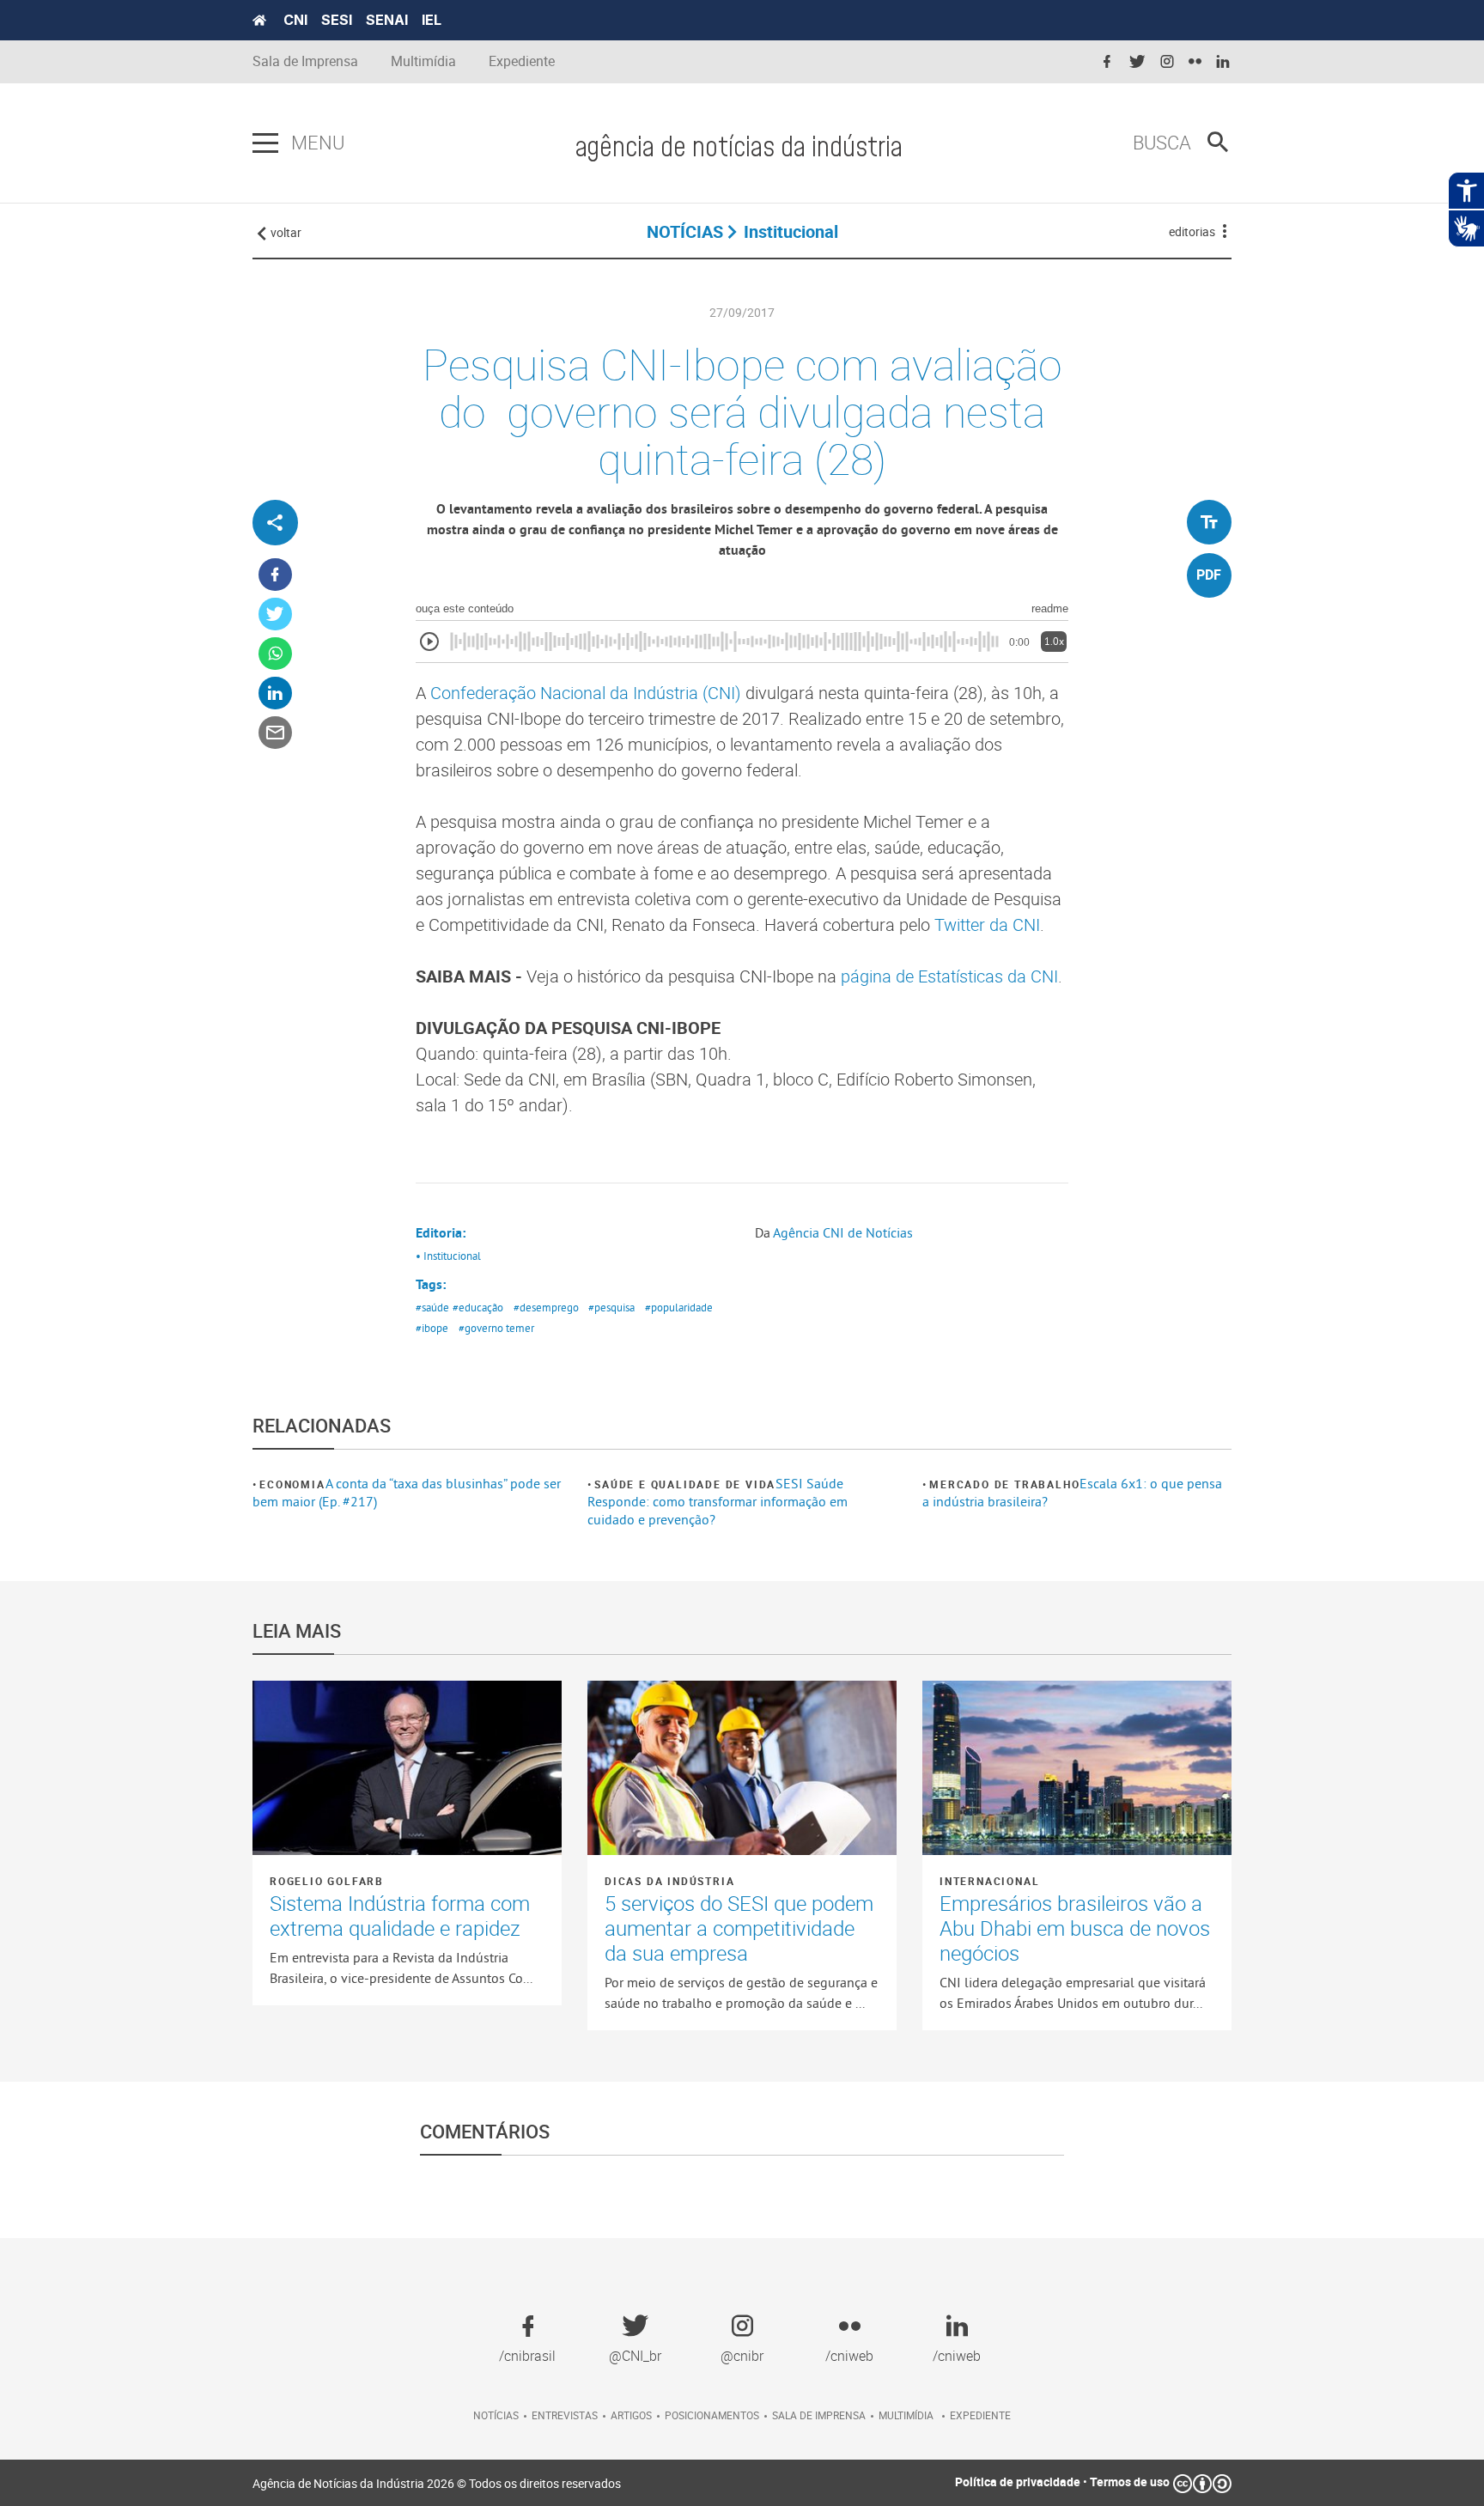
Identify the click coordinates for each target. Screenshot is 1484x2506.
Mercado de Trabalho (1004, 1484)
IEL (432, 20)
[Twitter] (275, 614)
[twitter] (1137, 62)
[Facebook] (275, 575)
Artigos (631, 2415)
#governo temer (496, 1328)
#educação (478, 1307)
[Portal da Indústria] (259, 21)
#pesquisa (611, 1307)
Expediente (522, 61)
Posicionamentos (712, 2415)
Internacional (989, 1881)
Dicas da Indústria (669, 1881)
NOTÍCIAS (685, 231)
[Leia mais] (407, 1767)
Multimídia (423, 61)
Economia (292, 1484)
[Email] (275, 733)
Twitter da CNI (987, 925)
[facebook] (1107, 62)
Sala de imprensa (819, 2415)
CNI (295, 20)
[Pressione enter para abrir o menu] (265, 143)
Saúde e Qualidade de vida (685, 1484)
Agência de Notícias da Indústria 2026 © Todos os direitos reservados (437, 2483)
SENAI (387, 20)
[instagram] (1167, 62)
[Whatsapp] (275, 654)
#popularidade (679, 1307)
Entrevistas (565, 2415)
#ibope (432, 1328)
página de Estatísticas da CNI (949, 976)
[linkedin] (1223, 62)
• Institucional (448, 1256)
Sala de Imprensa (305, 61)
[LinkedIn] (275, 693)
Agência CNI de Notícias (843, 1232)
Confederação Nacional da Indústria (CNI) (586, 693)
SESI (337, 20)
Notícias (496, 2415)
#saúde (432, 1307)
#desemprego (546, 1307)
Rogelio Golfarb (327, 1881)
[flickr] (1195, 62)
